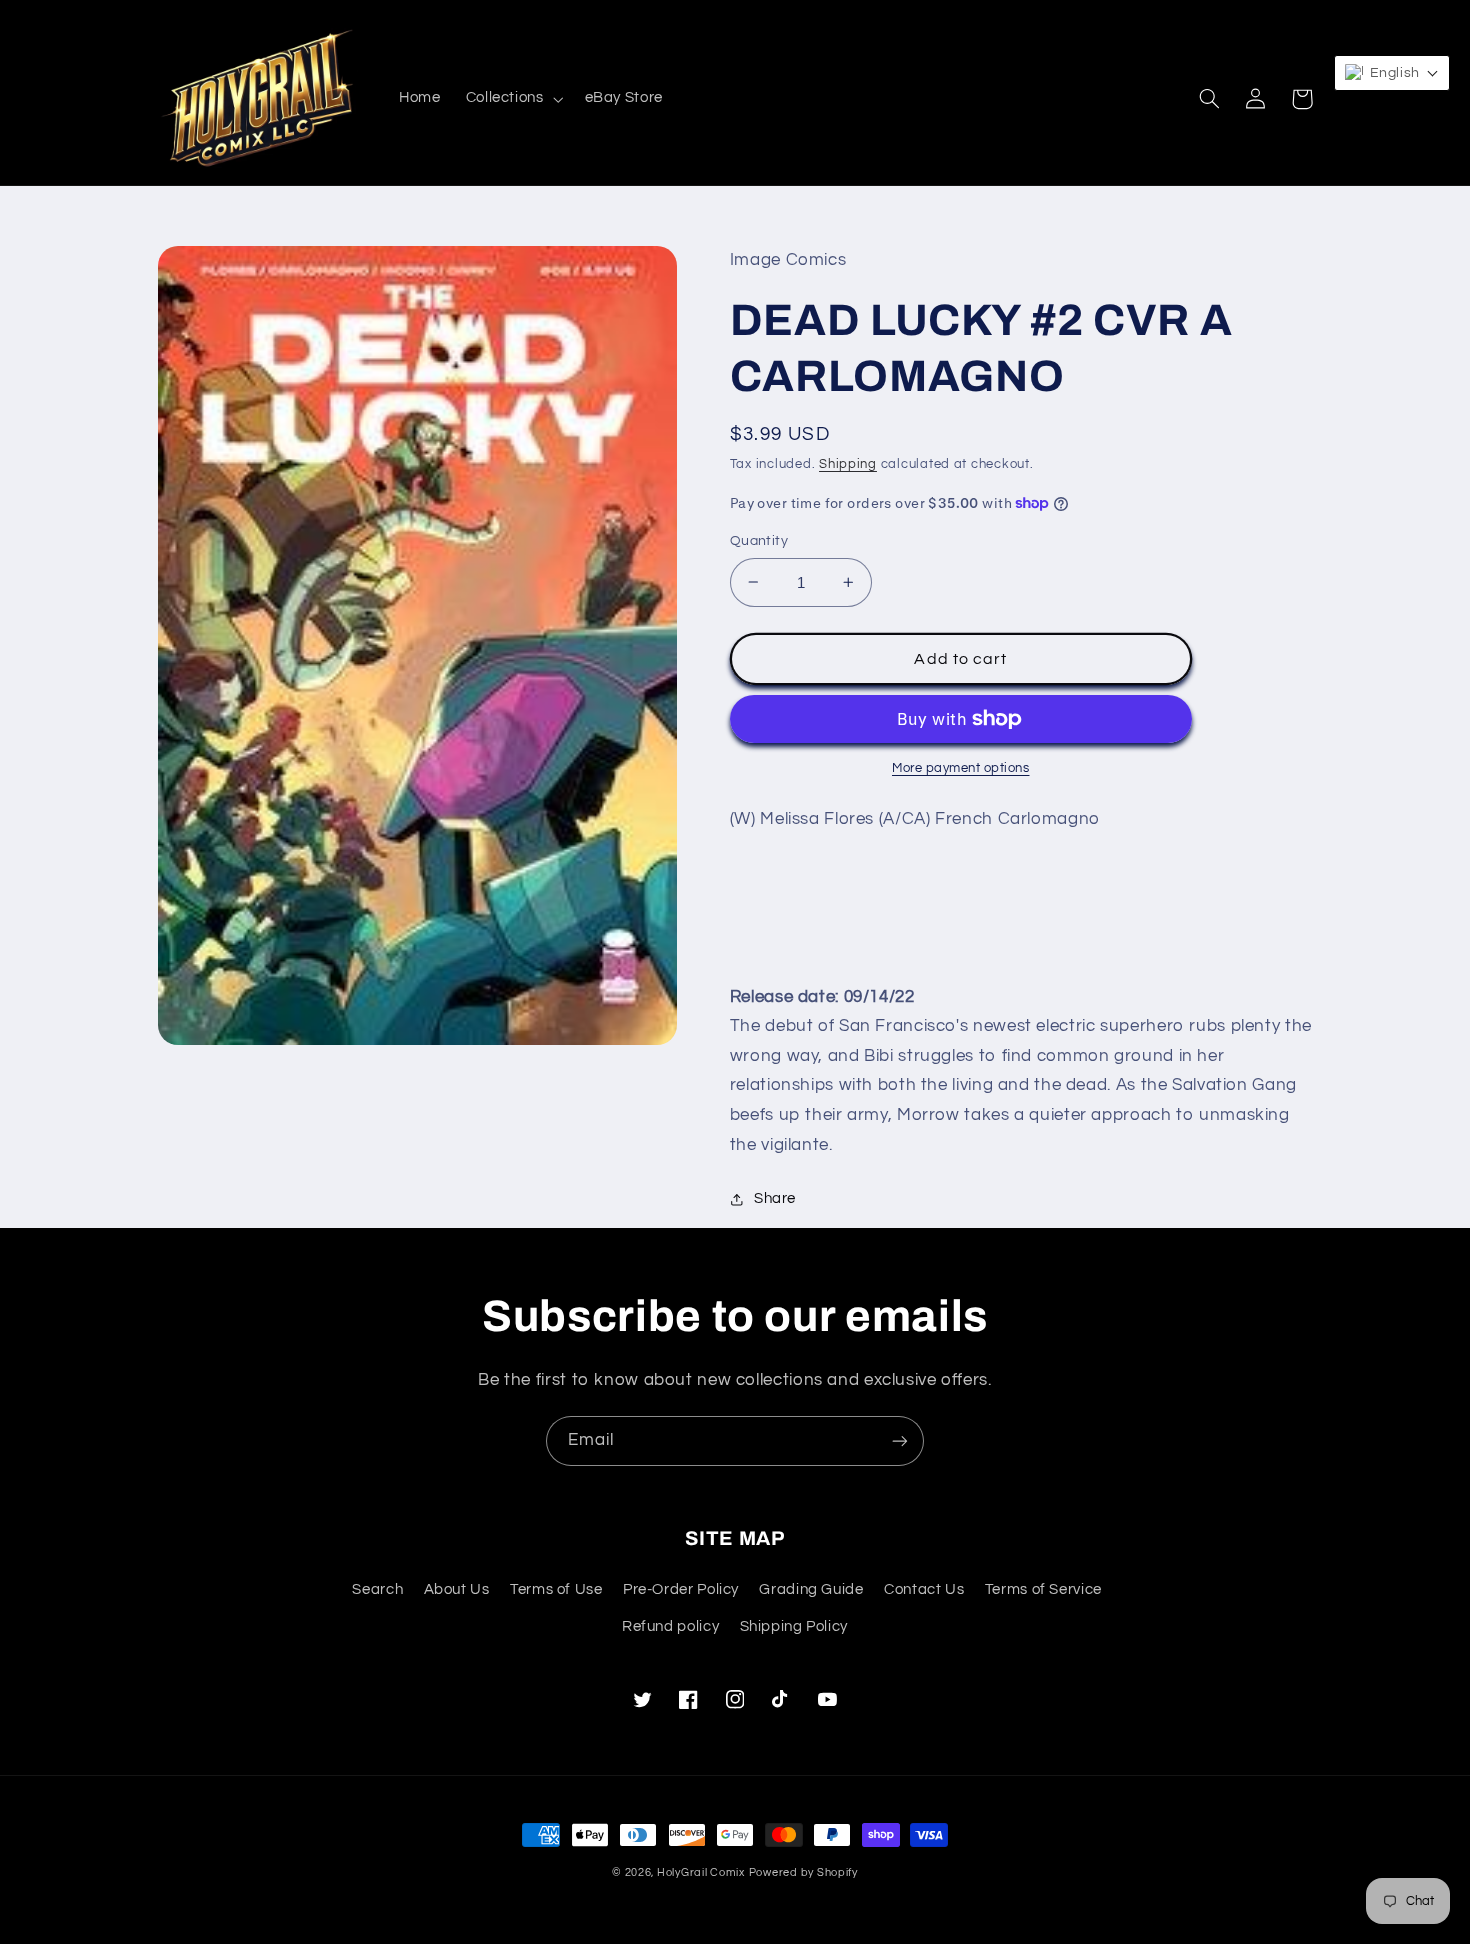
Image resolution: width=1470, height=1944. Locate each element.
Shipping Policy (794, 1626)
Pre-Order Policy (681, 1589)
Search (377, 1589)
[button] (512, 99)
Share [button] (775, 1198)
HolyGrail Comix (701, 1872)
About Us (457, 1589)
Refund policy (670, 1626)
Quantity (759, 541)
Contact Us (924, 1589)
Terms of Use (556, 1589)
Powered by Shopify (803, 1872)
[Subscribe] (900, 1440)
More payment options (961, 768)
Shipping (848, 464)
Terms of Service (1043, 1589)
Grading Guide (811, 1589)
